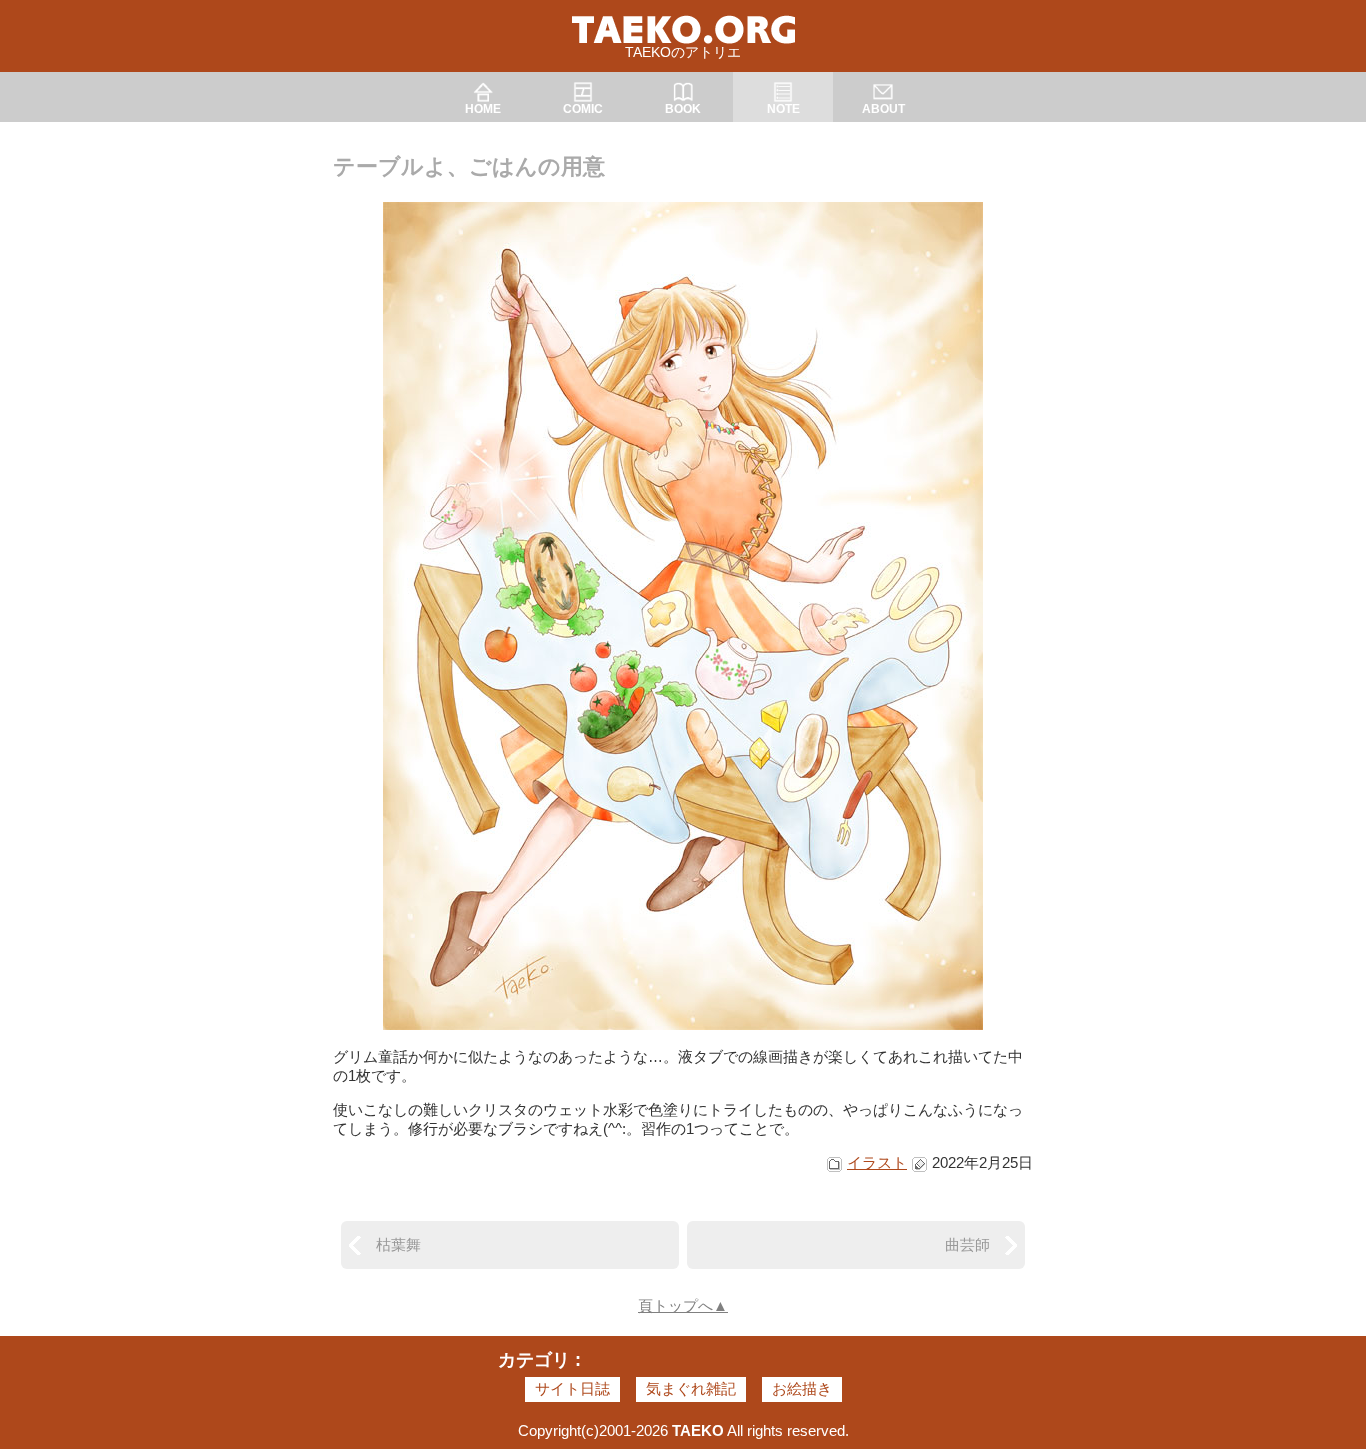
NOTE (783, 109)
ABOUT (883, 109)
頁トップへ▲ (683, 1305)
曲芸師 (967, 1244)
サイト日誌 (572, 1388)
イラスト (877, 1162)
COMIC (583, 109)
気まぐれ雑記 (691, 1388)
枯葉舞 (398, 1244)
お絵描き (802, 1388)
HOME (483, 109)
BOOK (683, 109)
